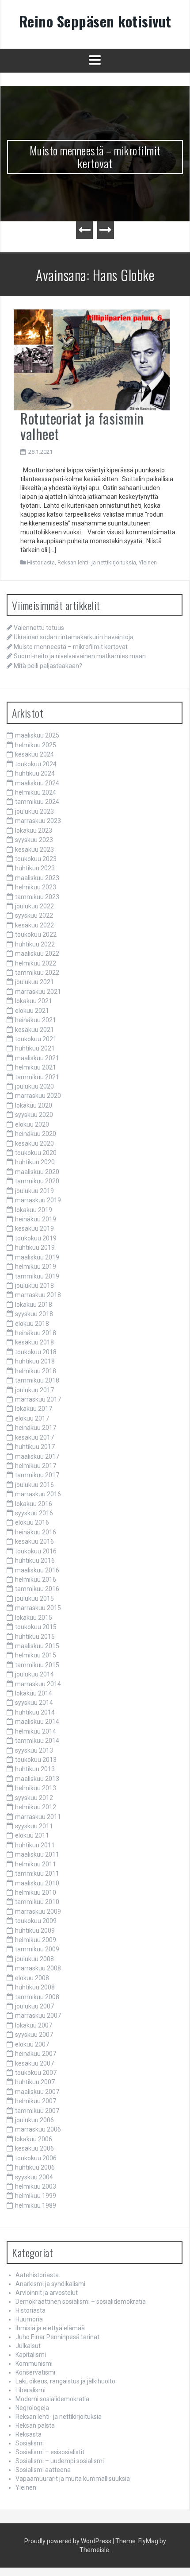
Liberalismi (30, 2390)
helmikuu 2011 (36, 1864)
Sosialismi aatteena (43, 2470)
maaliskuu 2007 (37, 2092)
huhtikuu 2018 (35, 1361)
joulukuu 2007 (34, 2006)
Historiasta (41, 562)
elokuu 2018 (32, 1324)
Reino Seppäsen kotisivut (95, 21)
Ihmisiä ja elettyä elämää (50, 2328)
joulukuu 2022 (34, 906)
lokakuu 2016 (34, 1504)
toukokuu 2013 (36, 1760)
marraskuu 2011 (38, 1817)
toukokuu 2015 (36, 1627)
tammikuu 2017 (37, 1475)
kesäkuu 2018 (34, 1342)
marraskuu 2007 (38, 2016)
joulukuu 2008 (34, 1959)
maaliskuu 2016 (37, 1570)
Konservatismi (35, 2372)
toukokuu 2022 (36, 935)
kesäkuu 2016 (34, 1541)
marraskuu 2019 (38, 1200)
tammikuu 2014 (37, 1741)
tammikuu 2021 (37, 1077)
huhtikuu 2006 (35, 2167)
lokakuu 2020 (34, 1105)
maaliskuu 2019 (37, 1257)
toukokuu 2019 (36, 1238)
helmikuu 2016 (36, 1580)
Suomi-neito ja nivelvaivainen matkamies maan (80, 656)
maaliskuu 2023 (37, 878)
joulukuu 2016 (34, 1485)
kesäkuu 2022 (34, 925)
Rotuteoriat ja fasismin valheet (82, 426)
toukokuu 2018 (36, 1352)
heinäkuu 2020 (36, 1134)
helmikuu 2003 (36, 2186)
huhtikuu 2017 (35, 1447)
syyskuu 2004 (34, 2177)
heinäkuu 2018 (36, 1333)
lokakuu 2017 (34, 1409)
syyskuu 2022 (34, 915)
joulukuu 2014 (34, 1674)
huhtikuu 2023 (35, 868)
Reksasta (28, 2434)
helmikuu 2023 (36, 887)
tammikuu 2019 (37, 1276)
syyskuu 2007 (34, 2035)
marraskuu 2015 (38, 1608)
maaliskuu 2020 (37, 1172)
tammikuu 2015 (37, 1665)
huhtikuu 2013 (35, 1769)
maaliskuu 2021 (37, 1058)
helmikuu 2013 (36, 1788)
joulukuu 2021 (34, 982)
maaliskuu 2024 (37, 783)
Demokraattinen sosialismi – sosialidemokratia (81, 2302)
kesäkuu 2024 (34, 754)
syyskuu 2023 (34, 840)
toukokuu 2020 (36, 1153)
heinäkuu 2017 (36, 1428)
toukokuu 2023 (36, 859)
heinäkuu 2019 (36, 1219)
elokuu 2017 (32, 1418)
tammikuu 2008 (37, 1997)
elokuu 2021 (32, 1011)
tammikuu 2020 (37, 1181)
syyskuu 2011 (34, 1826)
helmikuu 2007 (36, 2101)
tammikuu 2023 (37, 897)
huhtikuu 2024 (35, 773)
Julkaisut (28, 2346)
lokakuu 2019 (34, 1210)
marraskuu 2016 (38, 1494)
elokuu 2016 (32, 1522)
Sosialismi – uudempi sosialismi (60, 2461)
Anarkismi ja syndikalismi (50, 2284)
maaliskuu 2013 (37, 1779)
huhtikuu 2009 (35, 1931)
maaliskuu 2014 (37, 1722)
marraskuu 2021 (38, 992)
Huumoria (29, 2319)
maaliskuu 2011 (37, 1854)
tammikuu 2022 (37, 973)
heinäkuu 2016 (36, 1532)
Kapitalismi (31, 2355)
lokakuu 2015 (34, 1618)
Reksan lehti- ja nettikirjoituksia (97, 562)
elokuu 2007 (32, 2044)
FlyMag (148, 2541)
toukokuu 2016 (36, 1551)
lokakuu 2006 (34, 2139)
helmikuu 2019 (36, 1267)
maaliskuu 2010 (37, 1883)
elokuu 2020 (32, 1124)
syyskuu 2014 (34, 1703)
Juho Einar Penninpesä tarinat (57, 2337)
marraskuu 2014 (38, 1684)
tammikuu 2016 (37, 1589)
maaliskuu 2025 (37, 735)
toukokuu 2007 (36, 2073)
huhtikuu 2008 (35, 1987)
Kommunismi (34, 2364)
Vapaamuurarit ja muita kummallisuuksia (73, 2479)
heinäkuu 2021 (36, 1020)
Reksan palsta (35, 2425)
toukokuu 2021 (36, 1039)
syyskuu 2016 (34, 1513)
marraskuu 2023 (38, 821)
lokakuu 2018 (34, 1305)
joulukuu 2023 (34, 811)
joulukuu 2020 (34, 1086)
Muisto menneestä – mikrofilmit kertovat (95, 157)
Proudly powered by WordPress (68, 2541)
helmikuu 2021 (36, 1067)
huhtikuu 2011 (35, 1845)
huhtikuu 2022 (35, 944)
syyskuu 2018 (34, 1314)
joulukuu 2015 (34, 1599)
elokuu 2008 (32, 1978)
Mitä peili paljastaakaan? (48, 666)
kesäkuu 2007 (34, 2063)
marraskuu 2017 (38, 1399)
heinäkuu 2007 (36, 2054)
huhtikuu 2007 (35, 2082)
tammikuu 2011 (37, 1873)
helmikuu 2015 (36, 1655)
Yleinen (148, 562)
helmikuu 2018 (36, 1371)
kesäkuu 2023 (34, 850)
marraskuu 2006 (38, 2129)
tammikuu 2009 (37, 1949)
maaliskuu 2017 (37, 1456)
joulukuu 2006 (34, 2120)
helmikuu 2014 (36, 1731)
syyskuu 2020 (34, 1115)
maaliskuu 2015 (37, 1646)
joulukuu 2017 (34, 1390)
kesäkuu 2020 (34, 1143)
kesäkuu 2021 (34, 1030)
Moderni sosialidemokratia (52, 2399)
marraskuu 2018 (38, 1295)
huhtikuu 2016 (35, 1560)
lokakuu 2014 (34, 1693)
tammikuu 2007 (37, 2111)
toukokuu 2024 (36, 764)
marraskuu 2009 (38, 1912)
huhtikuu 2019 (35, 1247)
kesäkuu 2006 (34, 2148)
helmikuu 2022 (36, 963)
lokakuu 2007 (34, 2025)
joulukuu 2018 (34, 1286)
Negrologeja (32, 2408)
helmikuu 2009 (36, 1940)
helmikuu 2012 (36, 1807)
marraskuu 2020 (38, 1096)
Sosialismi (30, 2443)
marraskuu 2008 (38, 1968)
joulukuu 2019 (34, 1191)
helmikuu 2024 (36, 792)
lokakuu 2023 (34, 830)
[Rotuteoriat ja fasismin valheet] (92, 359)
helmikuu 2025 (36, 745)
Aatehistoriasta (37, 2275)
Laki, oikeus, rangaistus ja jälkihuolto (65, 2381)
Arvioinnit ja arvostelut (47, 2293)
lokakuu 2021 (34, 1001)
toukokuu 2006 (36, 2158)
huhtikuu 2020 (35, 1162)
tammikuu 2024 (37, 802)
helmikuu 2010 (36, 1892)
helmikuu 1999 (36, 2196)
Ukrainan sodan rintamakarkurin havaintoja (74, 637)
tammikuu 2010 (37, 1902)
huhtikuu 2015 (35, 1637)
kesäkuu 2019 (34, 1228)
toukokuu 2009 (36, 1921)
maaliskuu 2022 (37, 954)
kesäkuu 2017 (34, 1437)
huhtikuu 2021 (35, 1048)
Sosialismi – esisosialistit (50, 2452)
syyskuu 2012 (34, 1798)
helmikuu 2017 (36, 1466)
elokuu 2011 (32, 1835)
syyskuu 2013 (34, 1750)
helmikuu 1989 (36, 2205)
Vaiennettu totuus (39, 628)
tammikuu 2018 (37, 1380)
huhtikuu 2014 (35, 1712)
